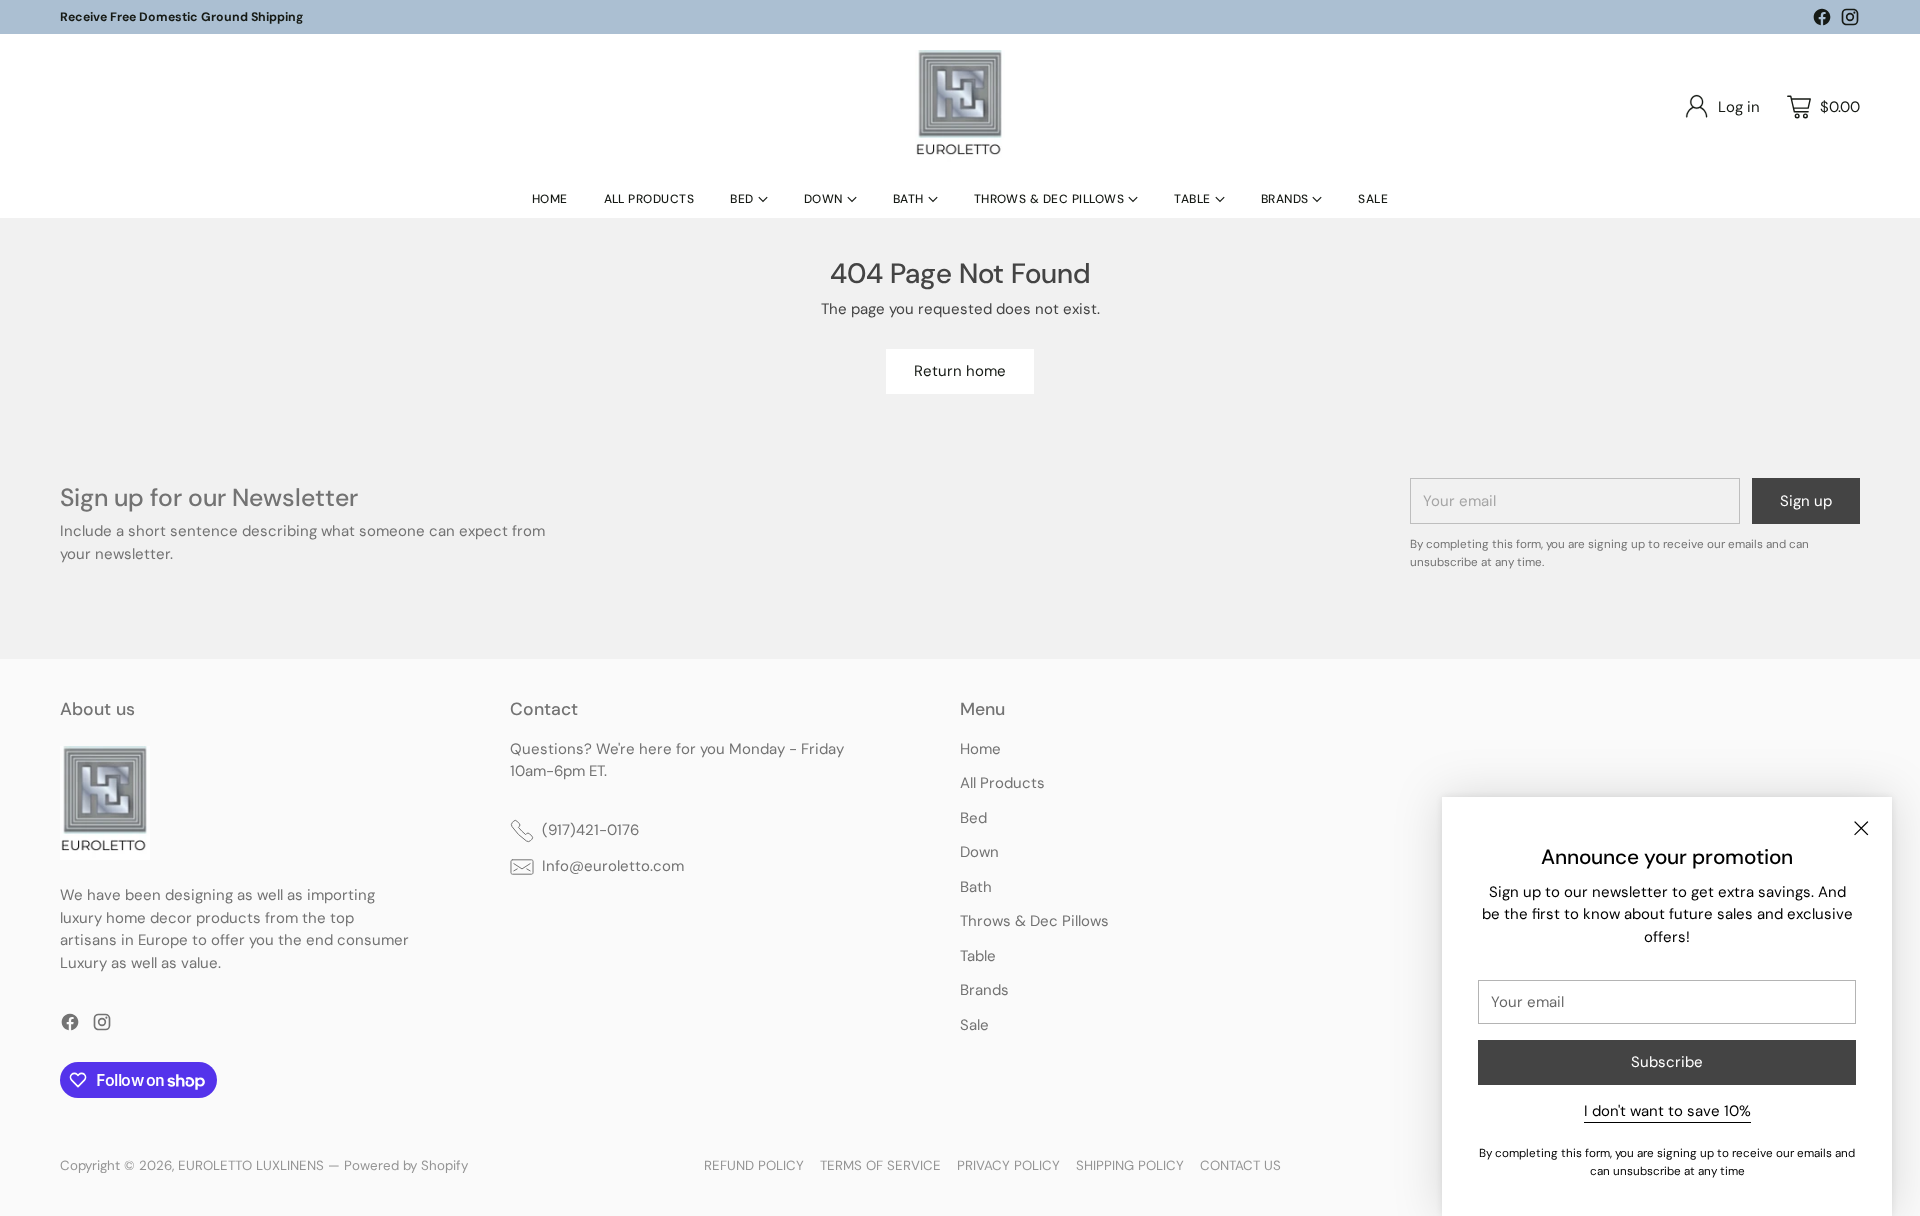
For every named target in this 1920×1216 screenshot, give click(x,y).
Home (980, 749)
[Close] (1861, 828)
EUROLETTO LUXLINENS (251, 1165)
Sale (974, 1025)
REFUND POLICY (754, 1165)
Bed (973, 818)
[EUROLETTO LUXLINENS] (960, 107)
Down (979, 852)
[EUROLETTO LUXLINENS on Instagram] (1850, 20)
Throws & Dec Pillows (1034, 921)
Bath (976, 887)
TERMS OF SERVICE (880, 1165)
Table (978, 956)
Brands (984, 990)
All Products (1002, 783)
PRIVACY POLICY (1008, 1165)
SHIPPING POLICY (1130, 1165)
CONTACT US (1240, 1165)
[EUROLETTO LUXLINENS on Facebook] (1822, 20)
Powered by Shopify (406, 1165)
